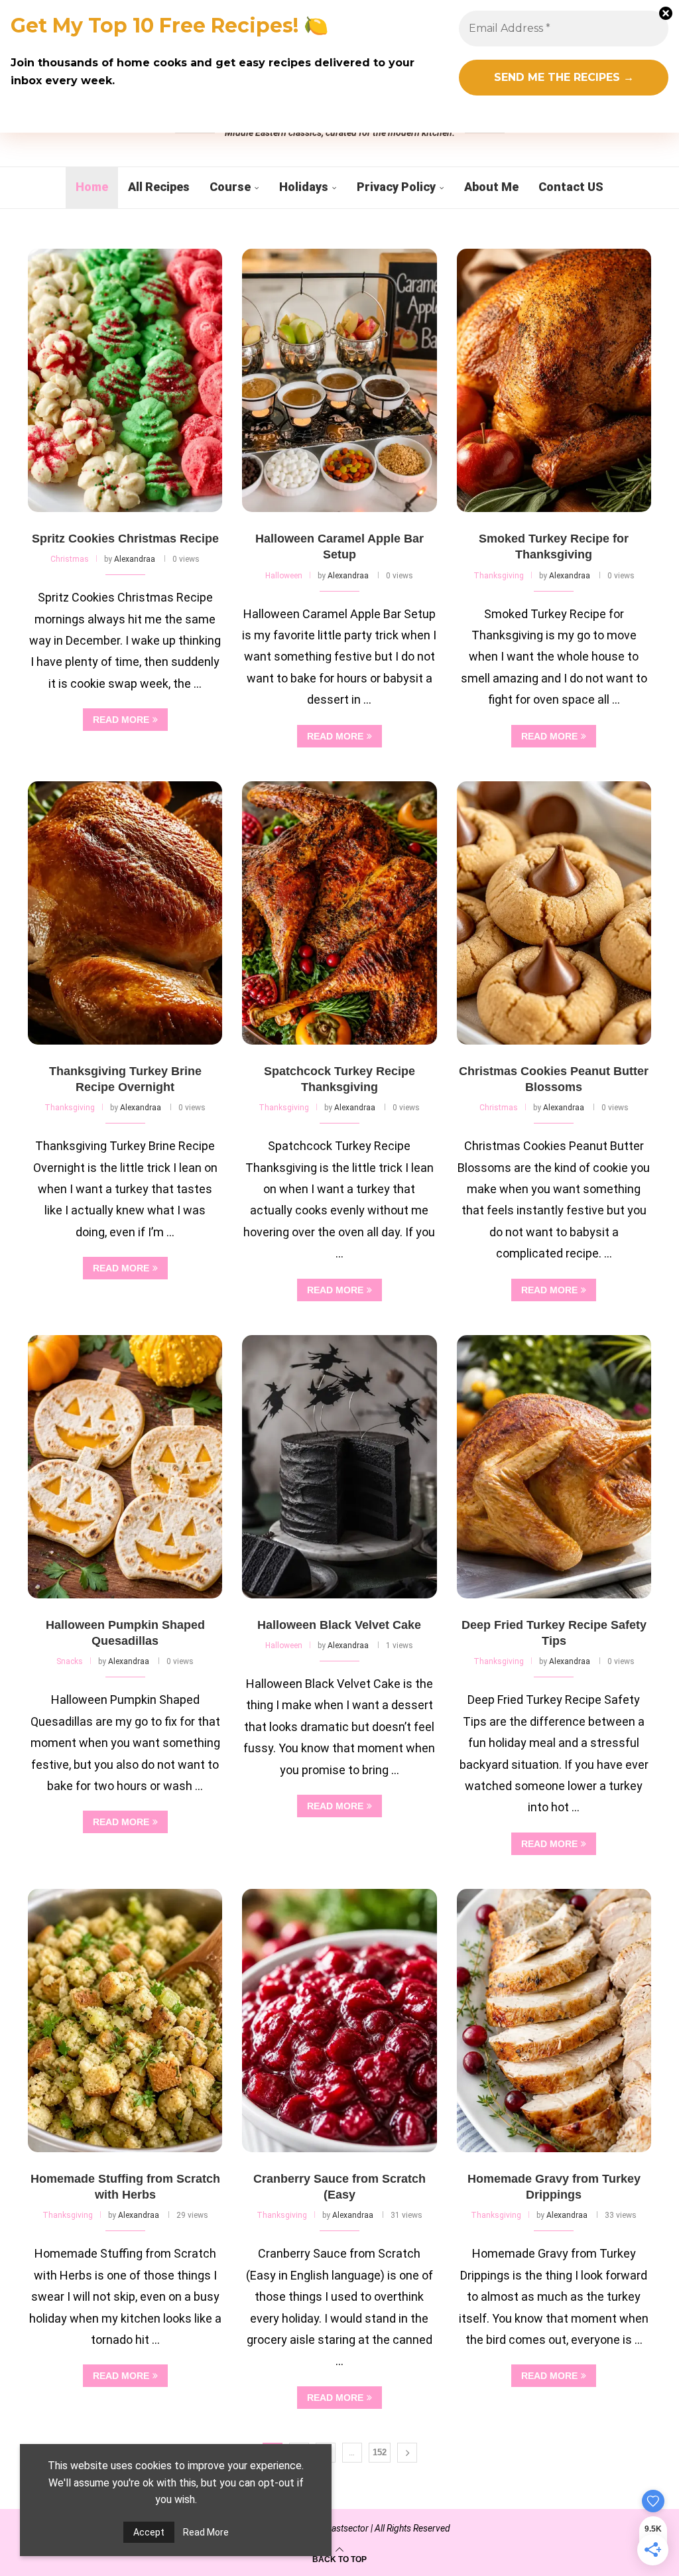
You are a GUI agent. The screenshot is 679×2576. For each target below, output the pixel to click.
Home (92, 187)
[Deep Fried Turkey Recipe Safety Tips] (554, 1467)
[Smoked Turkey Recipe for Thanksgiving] (554, 380)
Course (230, 187)
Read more (121, 720)
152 (380, 2452)
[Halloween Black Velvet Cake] (339, 1467)
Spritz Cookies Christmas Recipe (125, 539)
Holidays (304, 187)
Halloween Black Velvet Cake (339, 1625)
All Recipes (159, 187)
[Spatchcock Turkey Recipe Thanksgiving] (339, 913)
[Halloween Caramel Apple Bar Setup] (339, 380)
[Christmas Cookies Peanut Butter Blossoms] (554, 913)
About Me (491, 187)
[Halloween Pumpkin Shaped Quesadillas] (125, 1467)
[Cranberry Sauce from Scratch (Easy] (339, 2021)
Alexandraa (135, 559)
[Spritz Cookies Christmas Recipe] (125, 380)
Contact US (571, 187)
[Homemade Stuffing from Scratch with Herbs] (125, 2021)
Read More (206, 2532)
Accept (149, 2532)
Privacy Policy (396, 187)
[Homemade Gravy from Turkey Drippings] (554, 2021)
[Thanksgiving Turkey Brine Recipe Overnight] (125, 913)
